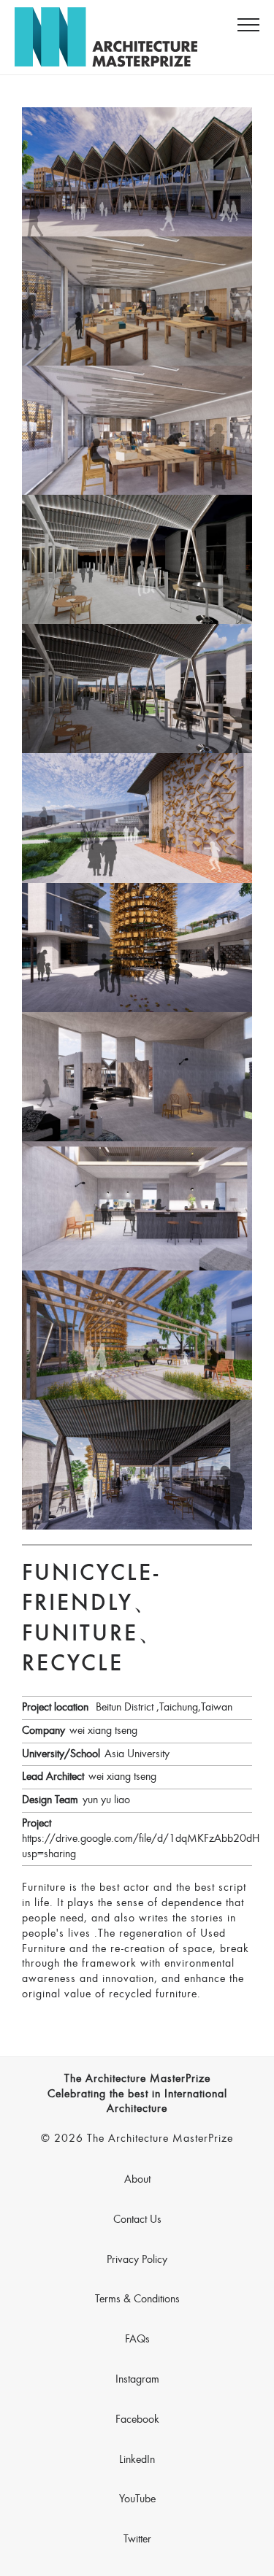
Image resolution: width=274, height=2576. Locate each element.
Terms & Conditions (137, 2299)
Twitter (137, 2540)
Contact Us (137, 2220)
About (137, 2180)
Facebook (137, 2420)
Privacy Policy (137, 2260)
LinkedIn (137, 2460)
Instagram (137, 2380)
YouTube (137, 2499)
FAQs (137, 2340)
